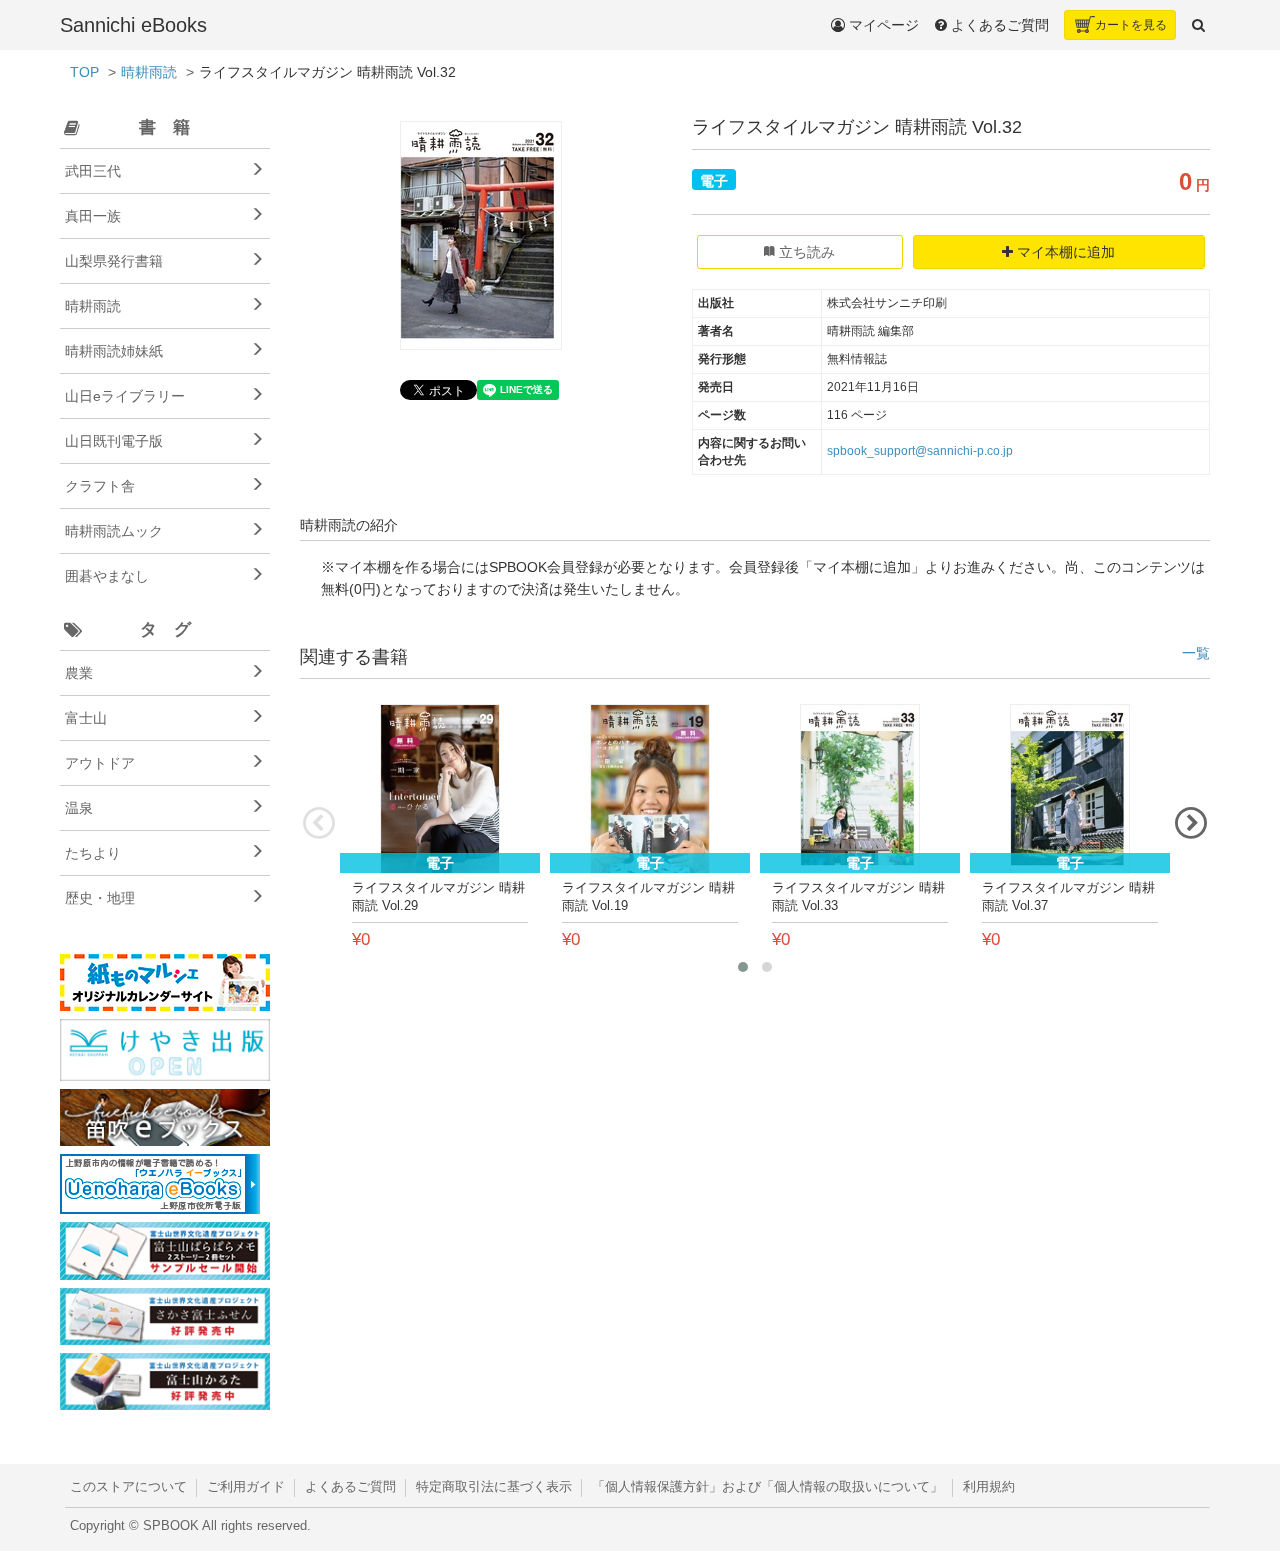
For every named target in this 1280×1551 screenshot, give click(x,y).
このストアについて (128, 1487)
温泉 (79, 808)
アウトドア (100, 763)
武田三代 (93, 171)
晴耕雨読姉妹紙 (114, 351)
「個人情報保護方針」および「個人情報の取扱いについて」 (767, 1487)
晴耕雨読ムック (114, 531)
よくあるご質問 (350, 1487)
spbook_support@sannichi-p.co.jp (920, 451)
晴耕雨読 (149, 72)
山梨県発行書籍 (114, 261)
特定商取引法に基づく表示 (494, 1487)
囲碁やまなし (107, 576)
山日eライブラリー (125, 396)
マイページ (882, 25)
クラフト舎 (100, 486)
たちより (93, 853)
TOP (84, 72)
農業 (79, 673)
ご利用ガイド (246, 1487)
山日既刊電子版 (114, 441)
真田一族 (93, 216)
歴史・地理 (100, 898)
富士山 (86, 718)
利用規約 (989, 1487)
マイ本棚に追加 (1064, 252)
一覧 (1196, 653)
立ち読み (805, 252)
